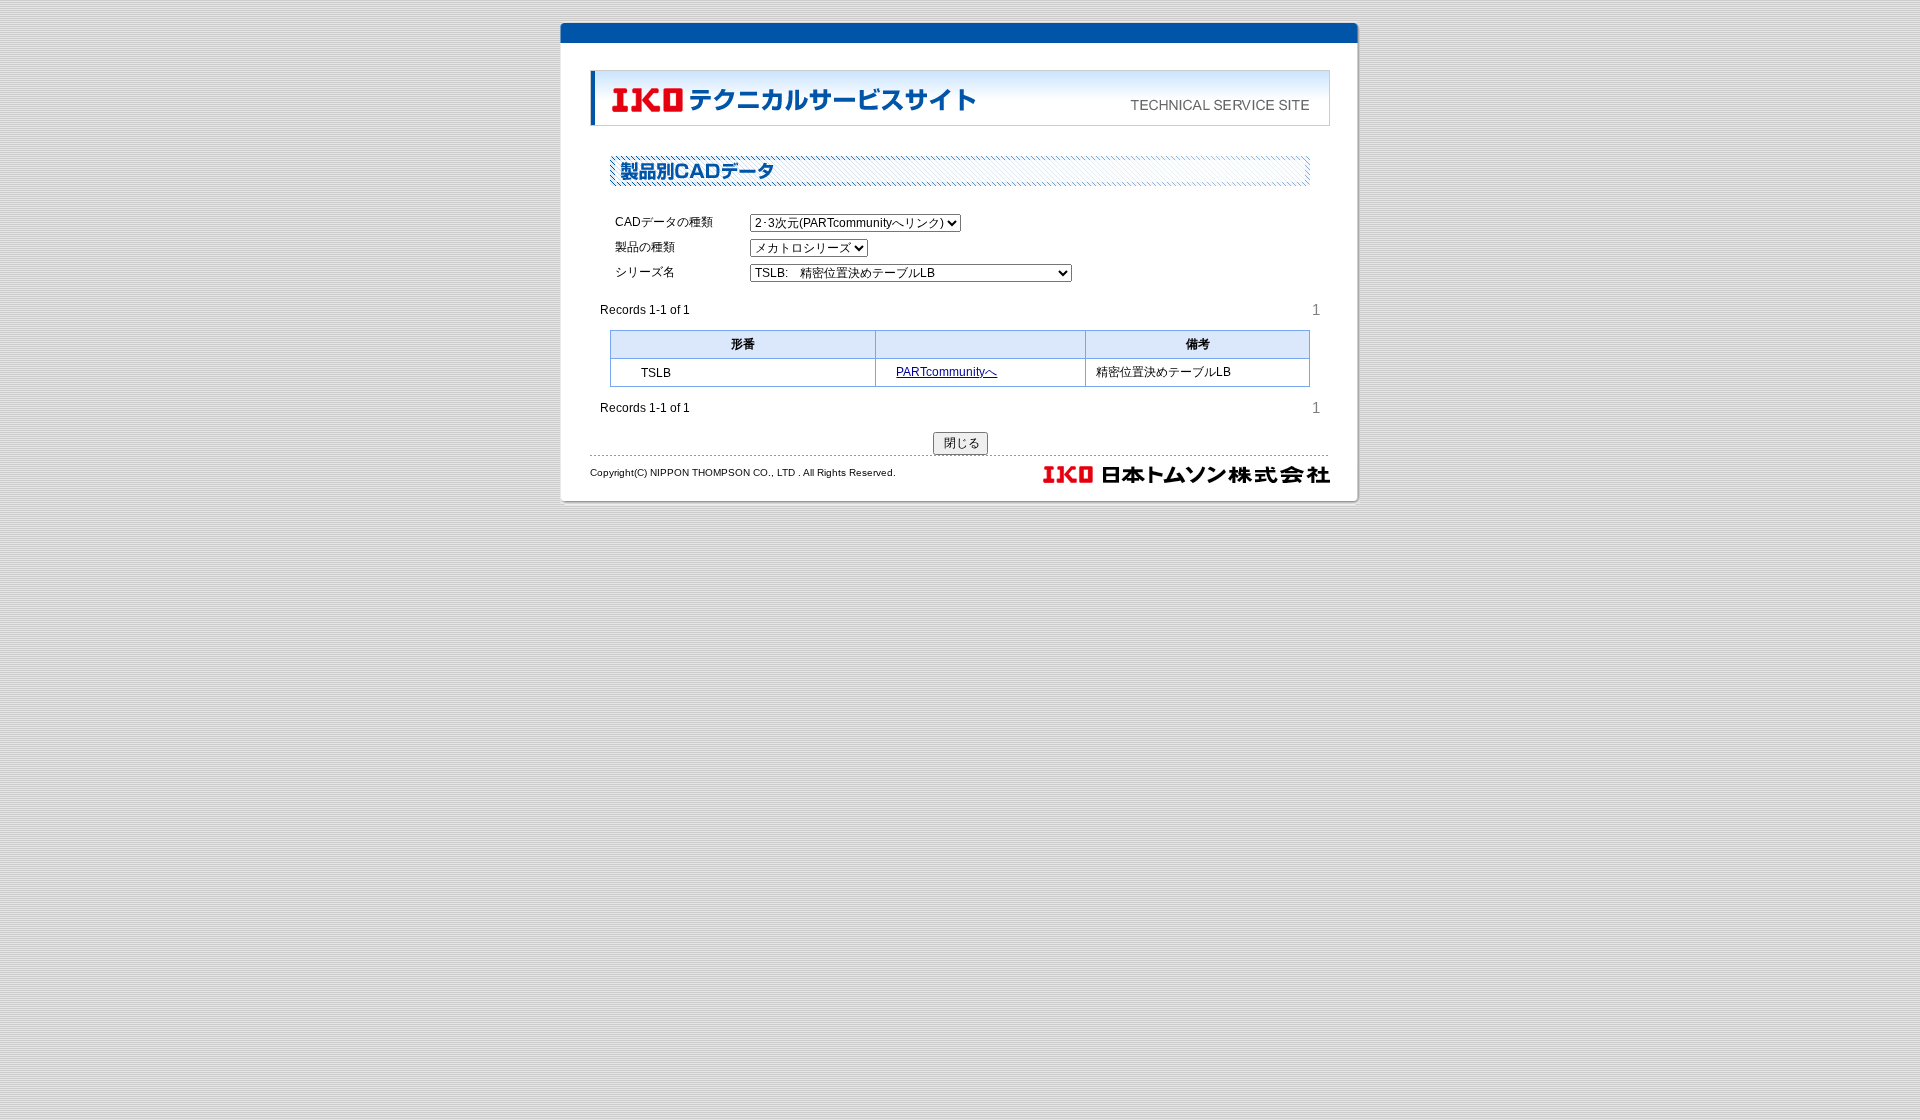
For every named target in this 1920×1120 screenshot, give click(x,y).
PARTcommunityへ (946, 372)
